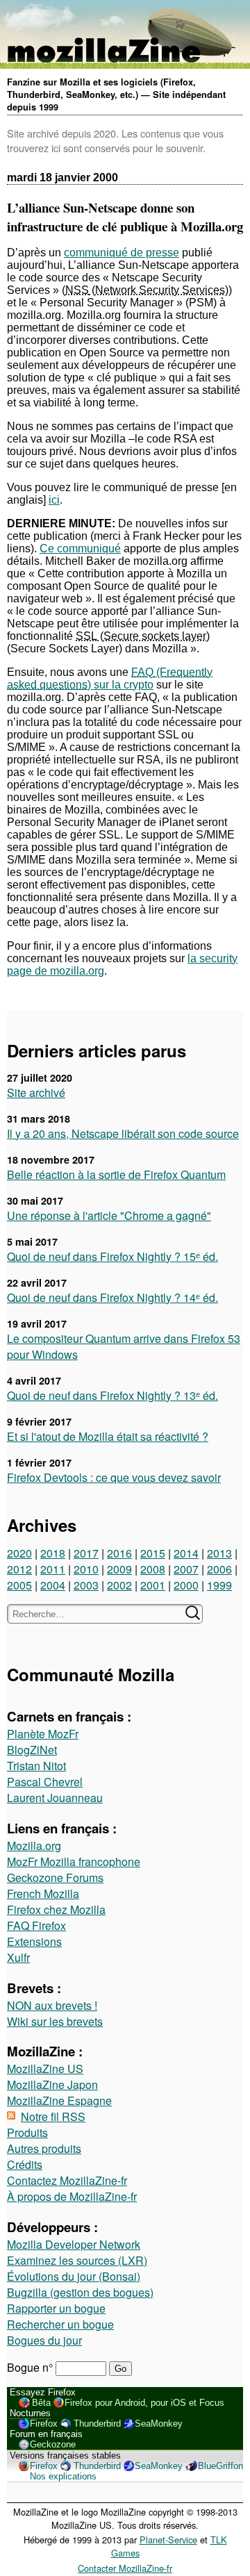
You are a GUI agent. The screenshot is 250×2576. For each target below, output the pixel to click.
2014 (186, 1553)
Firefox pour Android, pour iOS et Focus (144, 2403)
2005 (19, 1585)
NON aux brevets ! (52, 2005)
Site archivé (36, 1092)
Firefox (44, 2424)
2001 (153, 1585)
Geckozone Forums (55, 1877)
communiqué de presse (122, 253)
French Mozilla (43, 1893)
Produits (27, 2132)
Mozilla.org (34, 1846)
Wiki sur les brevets (55, 2021)
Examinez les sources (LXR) (77, 2260)
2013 (219, 1553)
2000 (186, 1585)
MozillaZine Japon (52, 2084)
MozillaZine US (45, 2069)
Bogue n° (31, 2367)
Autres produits (44, 2148)
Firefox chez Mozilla (56, 1909)
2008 (153, 1569)
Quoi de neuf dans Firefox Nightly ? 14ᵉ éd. (112, 1297)
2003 (86, 1585)
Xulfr (18, 1957)
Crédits (25, 2164)
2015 (153, 1553)
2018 (53, 1553)
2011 (53, 1569)
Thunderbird (97, 2424)
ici (54, 500)
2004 (53, 1585)
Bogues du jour (44, 2340)
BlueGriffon (220, 2466)
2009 (119, 1569)
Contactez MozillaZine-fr (67, 2180)
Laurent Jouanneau (55, 1798)
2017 (86, 1553)
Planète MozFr (43, 1734)
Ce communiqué (80, 548)
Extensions (34, 1941)
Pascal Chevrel (45, 1782)
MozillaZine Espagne (59, 2100)
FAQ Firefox (36, 1925)
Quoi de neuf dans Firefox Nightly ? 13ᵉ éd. (112, 1395)
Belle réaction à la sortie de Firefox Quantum (116, 1174)
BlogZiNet (32, 1750)
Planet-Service (168, 2540)
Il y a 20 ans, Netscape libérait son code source (123, 1133)
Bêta (41, 2403)
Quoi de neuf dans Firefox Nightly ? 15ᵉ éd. (112, 1256)
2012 (19, 1569)
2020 (19, 1553)
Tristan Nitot (36, 1766)
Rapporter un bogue (56, 2308)
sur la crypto (122, 678)
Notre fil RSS (53, 2116)
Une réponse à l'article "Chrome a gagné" (109, 1215)
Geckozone (53, 2444)
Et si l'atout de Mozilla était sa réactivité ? (108, 1436)
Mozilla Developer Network (74, 2244)
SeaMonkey (159, 2424)
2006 (219, 1569)
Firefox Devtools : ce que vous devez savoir (114, 1477)
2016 (119, 1553)
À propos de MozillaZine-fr (72, 2196)
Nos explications (63, 2476)
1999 (219, 1585)
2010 (86, 1569)
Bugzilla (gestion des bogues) (80, 2292)
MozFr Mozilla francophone (74, 1861)
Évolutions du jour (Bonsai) (74, 2276)
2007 (186, 1569)
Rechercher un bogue (60, 2324)
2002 (119, 1585)
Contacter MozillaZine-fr (125, 2568)
